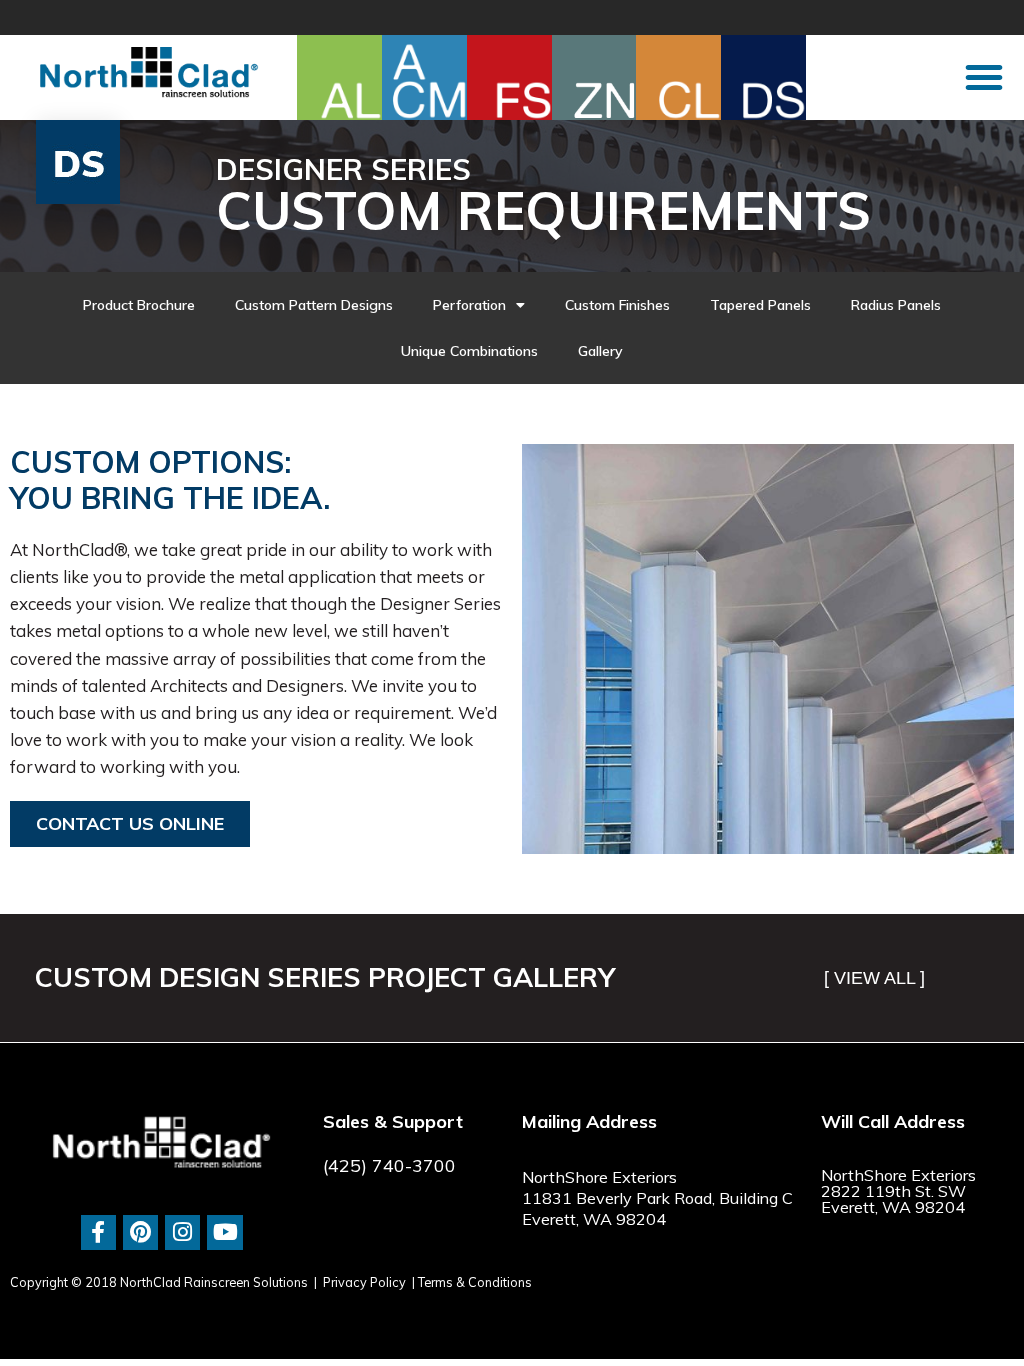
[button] (984, 77)
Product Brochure (139, 305)
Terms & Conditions (475, 1282)
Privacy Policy (364, 1282)
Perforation (469, 305)
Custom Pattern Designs (314, 305)
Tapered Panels (760, 305)
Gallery (600, 351)
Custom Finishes (617, 305)
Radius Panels (896, 305)
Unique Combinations (469, 351)
